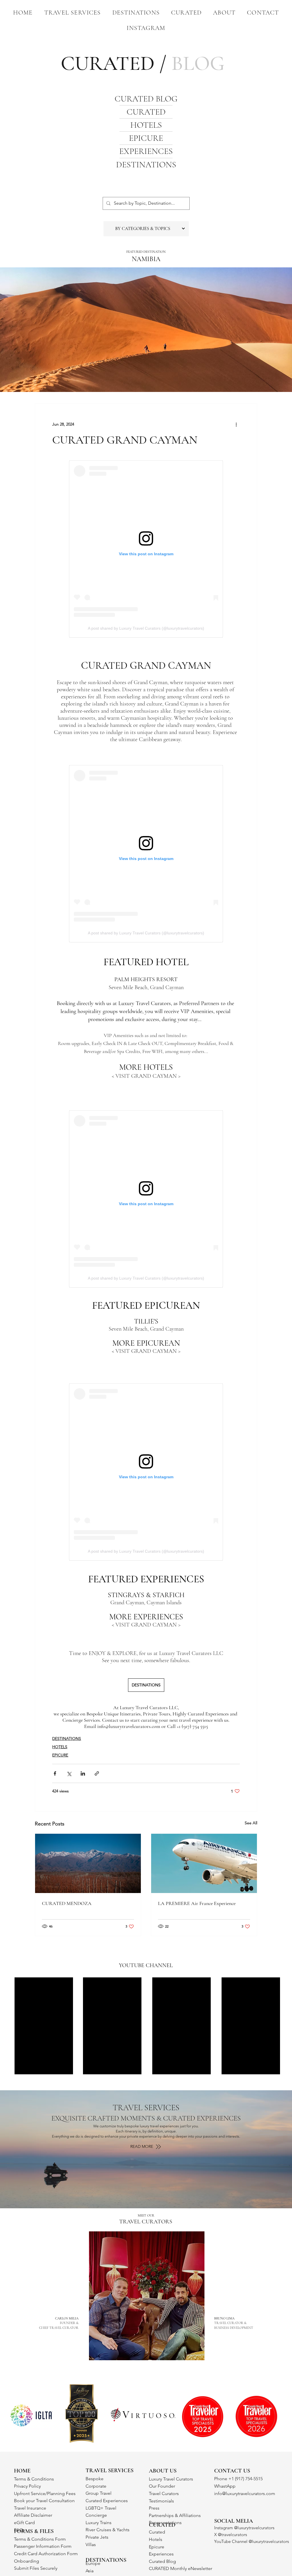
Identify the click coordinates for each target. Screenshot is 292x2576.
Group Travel (99, 2493)
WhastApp (225, 2486)
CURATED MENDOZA (67, 1903)
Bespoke (95, 2479)
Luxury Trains (99, 2523)
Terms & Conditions (34, 2479)
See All (251, 1823)
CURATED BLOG (146, 99)
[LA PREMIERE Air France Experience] (204, 1863)
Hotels (156, 2539)
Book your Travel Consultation (44, 2501)
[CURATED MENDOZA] (88, 1863)
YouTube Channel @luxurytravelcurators (252, 2541)
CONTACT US (232, 2471)
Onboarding (27, 2561)
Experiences (161, 2554)
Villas (91, 2545)
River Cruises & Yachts (108, 2530)
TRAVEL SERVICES (146, 2108)
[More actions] (236, 424)
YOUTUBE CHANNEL (146, 1965)
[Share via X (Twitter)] (69, 1773)
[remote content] (146, 549)
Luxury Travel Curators (171, 2479)
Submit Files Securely (36, 2568)
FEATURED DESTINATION (146, 252)
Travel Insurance (30, 2508)
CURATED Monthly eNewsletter (181, 2568)
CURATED (146, 112)
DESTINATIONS (146, 165)
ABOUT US (163, 2471)
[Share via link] (97, 1773)
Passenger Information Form (43, 2546)
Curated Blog (162, 2561)
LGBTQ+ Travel (101, 2508)
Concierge (96, 2515)
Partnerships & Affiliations (175, 2515)
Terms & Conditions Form (40, 2539)
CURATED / (143, 63)
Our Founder (162, 2486)
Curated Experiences (107, 2501)
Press (154, 2508)
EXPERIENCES (146, 151)
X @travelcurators (231, 2535)
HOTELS (146, 125)
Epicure (157, 2547)
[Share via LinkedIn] (83, 1773)
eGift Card (24, 2523)
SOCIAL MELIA (234, 2521)
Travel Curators (164, 2493)
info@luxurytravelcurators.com (245, 2493)
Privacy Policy (27, 2486)
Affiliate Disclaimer (33, 2515)
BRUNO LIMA (234, 2323)
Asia (90, 2571)
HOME (22, 2471)
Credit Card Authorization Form (46, 2554)
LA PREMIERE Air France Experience (197, 1903)
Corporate (96, 2486)
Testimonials (161, 2501)
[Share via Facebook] (55, 1773)
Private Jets (97, 2537)
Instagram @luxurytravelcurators (244, 2528)
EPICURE (146, 138)
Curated (157, 2532)
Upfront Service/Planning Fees (45, 2493)
